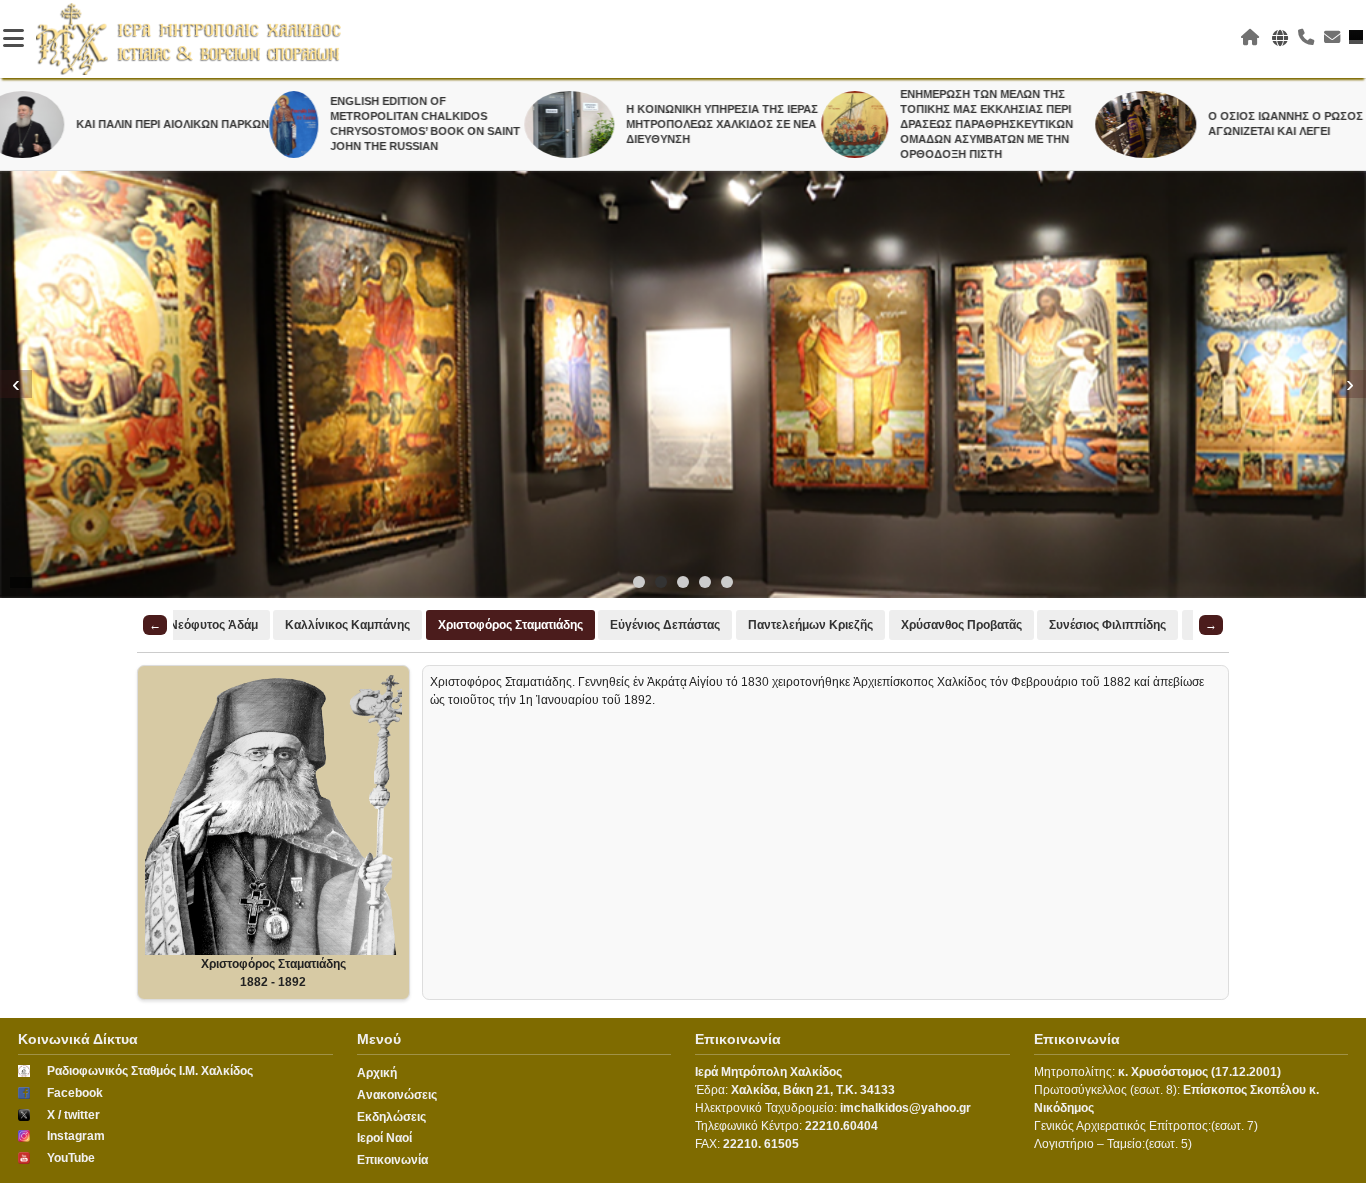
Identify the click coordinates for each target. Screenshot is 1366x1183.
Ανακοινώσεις (397, 1095)
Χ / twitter (73, 1115)
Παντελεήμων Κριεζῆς (810, 625)
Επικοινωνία (392, 1160)
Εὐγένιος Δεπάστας (665, 625)
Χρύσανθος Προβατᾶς (961, 625)
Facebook (75, 1093)
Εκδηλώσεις (391, 1117)
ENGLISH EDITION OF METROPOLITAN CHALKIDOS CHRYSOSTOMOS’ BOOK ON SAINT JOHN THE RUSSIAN (382, 123)
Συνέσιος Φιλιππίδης (1107, 625)
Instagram (76, 1136)
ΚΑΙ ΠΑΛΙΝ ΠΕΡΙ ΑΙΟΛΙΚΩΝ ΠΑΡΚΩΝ (129, 124)
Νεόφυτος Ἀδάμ (213, 625)
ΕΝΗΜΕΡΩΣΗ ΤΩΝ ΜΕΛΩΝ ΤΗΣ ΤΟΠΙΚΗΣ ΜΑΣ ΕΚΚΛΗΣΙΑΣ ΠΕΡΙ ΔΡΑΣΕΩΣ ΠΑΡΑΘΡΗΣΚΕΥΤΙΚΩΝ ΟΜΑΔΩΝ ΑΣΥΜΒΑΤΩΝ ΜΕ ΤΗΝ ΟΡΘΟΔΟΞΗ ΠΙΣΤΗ (944, 124)
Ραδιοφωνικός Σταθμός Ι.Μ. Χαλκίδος (150, 1071)
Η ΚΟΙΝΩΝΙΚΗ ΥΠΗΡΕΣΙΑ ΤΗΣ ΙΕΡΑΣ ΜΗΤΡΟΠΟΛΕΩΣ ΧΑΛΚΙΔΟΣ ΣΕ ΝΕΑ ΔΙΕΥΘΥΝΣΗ (680, 124)
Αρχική (377, 1073)
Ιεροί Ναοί (384, 1138)
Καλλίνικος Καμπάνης (347, 625)
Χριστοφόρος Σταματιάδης (510, 625)
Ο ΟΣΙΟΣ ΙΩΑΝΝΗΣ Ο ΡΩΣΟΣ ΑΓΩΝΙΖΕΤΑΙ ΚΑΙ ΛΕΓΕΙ (1242, 123)
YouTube (71, 1158)
